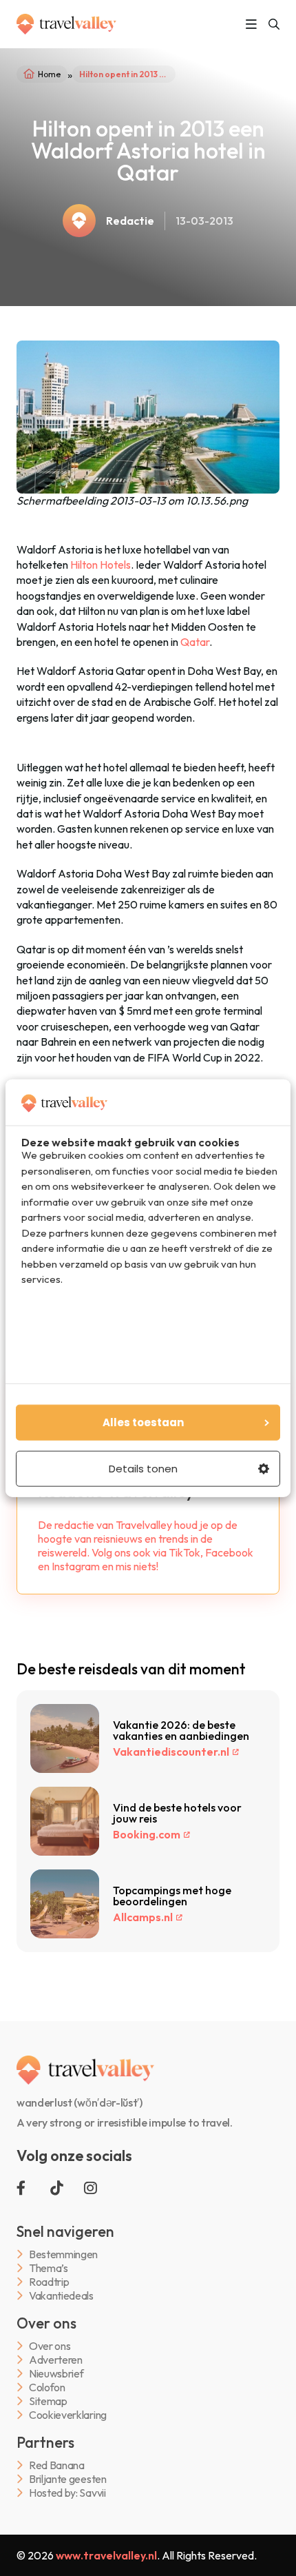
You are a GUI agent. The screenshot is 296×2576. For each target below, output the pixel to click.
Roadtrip (49, 2282)
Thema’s (49, 2268)
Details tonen (143, 1469)
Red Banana (57, 2465)
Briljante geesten (68, 2479)
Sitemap (48, 2401)
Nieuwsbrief (56, 2374)
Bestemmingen (63, 2254)
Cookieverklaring (68, 2415)
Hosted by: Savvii (67, 2493)
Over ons (50, 2346)
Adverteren (56, 2360)
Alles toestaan (143, 1422)
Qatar (195, 642)
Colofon (47, 2387)
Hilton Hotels (101, 565)
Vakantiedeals (61, 2296)
